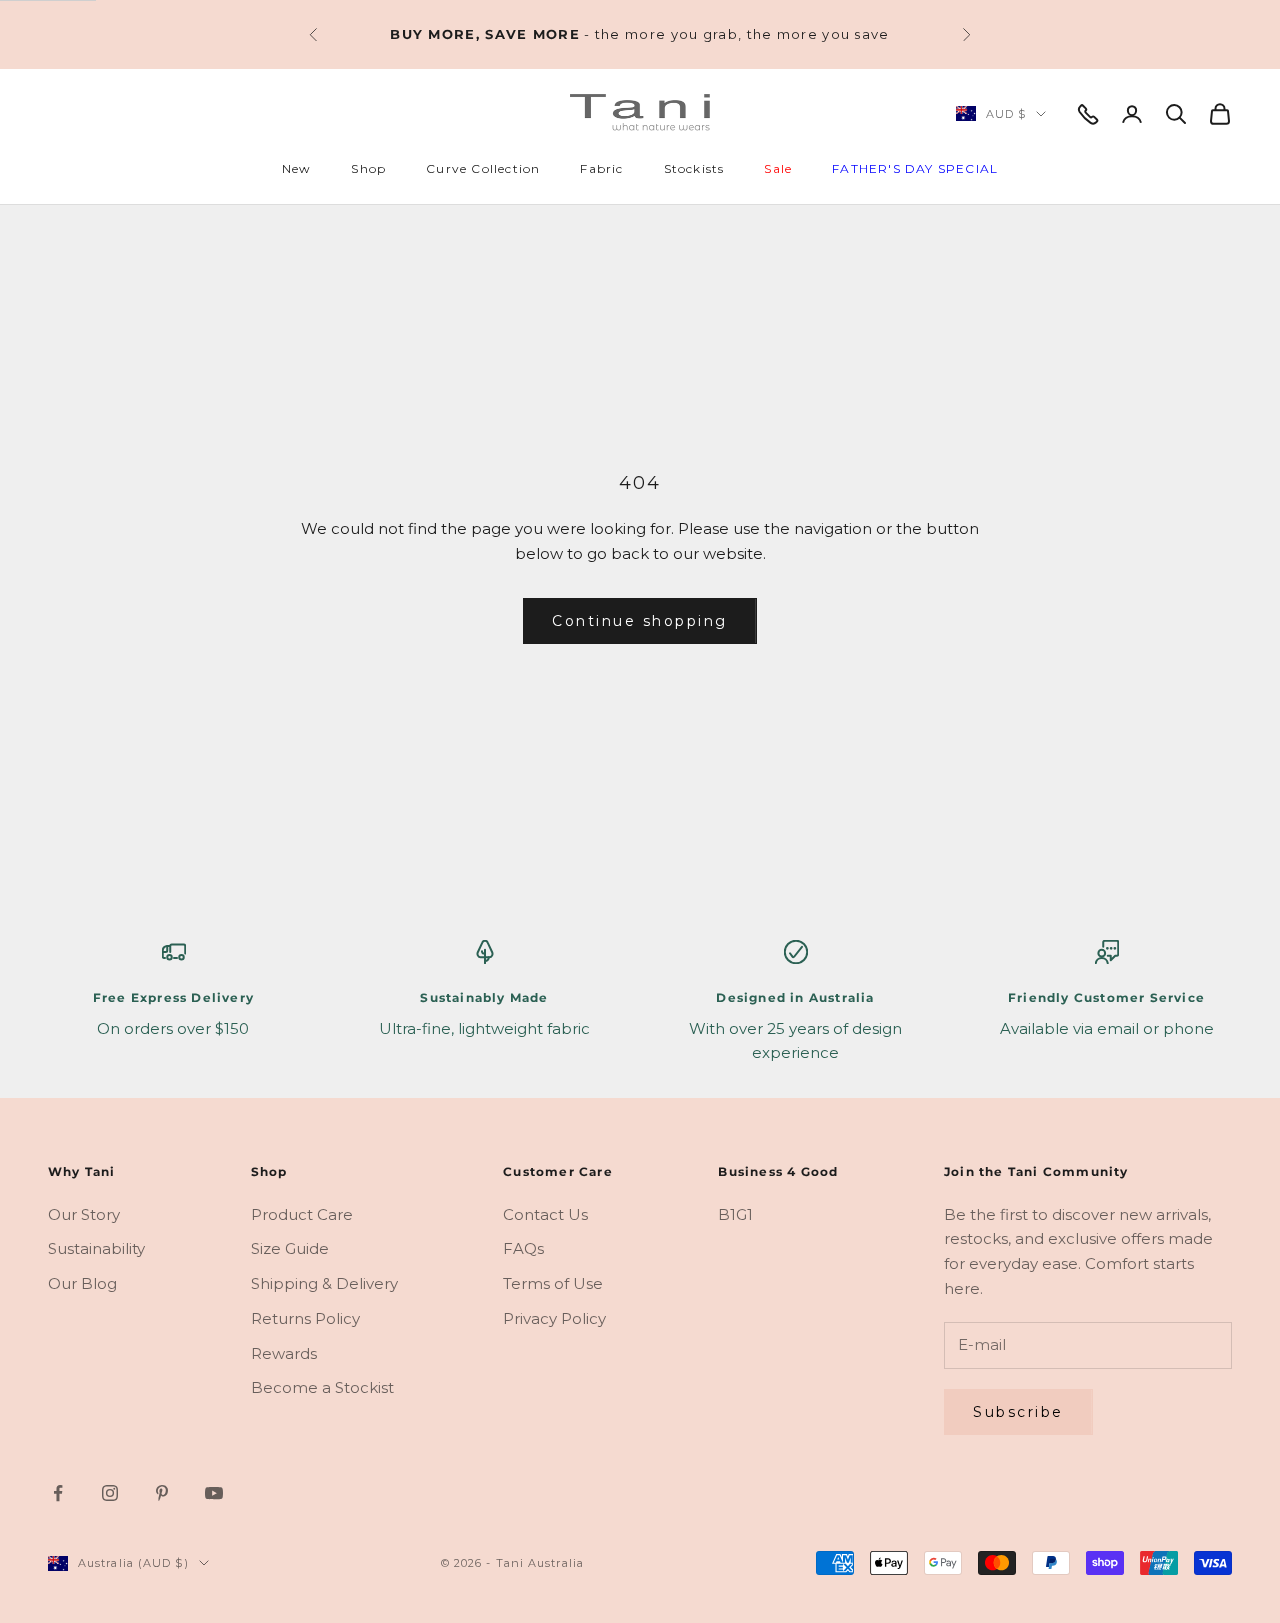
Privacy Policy (554, 1318)
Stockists (694, 168)
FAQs (523, 1248)
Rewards (284, 1353)
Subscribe (1018, 1412)
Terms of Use (553, 1283)
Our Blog (82, 1283)
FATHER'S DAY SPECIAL (915, 168)
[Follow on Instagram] (110, 1493)
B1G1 (735, 1214)
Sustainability (96, 1248)
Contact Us (545, 1214)
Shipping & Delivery (324, 1283)
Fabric (601, 168)
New (297, 168)
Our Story (84, 1214)
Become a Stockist (322, 1387)
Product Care (302, 1214)
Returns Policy (305, 1318)
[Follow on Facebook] (58, 1493)
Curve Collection (483, 168)
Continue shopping (640, 621)
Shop (368, 168)
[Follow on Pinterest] (162, 1493)
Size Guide (290, 1248)
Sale (778, 168)
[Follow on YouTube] (214, 1493)
